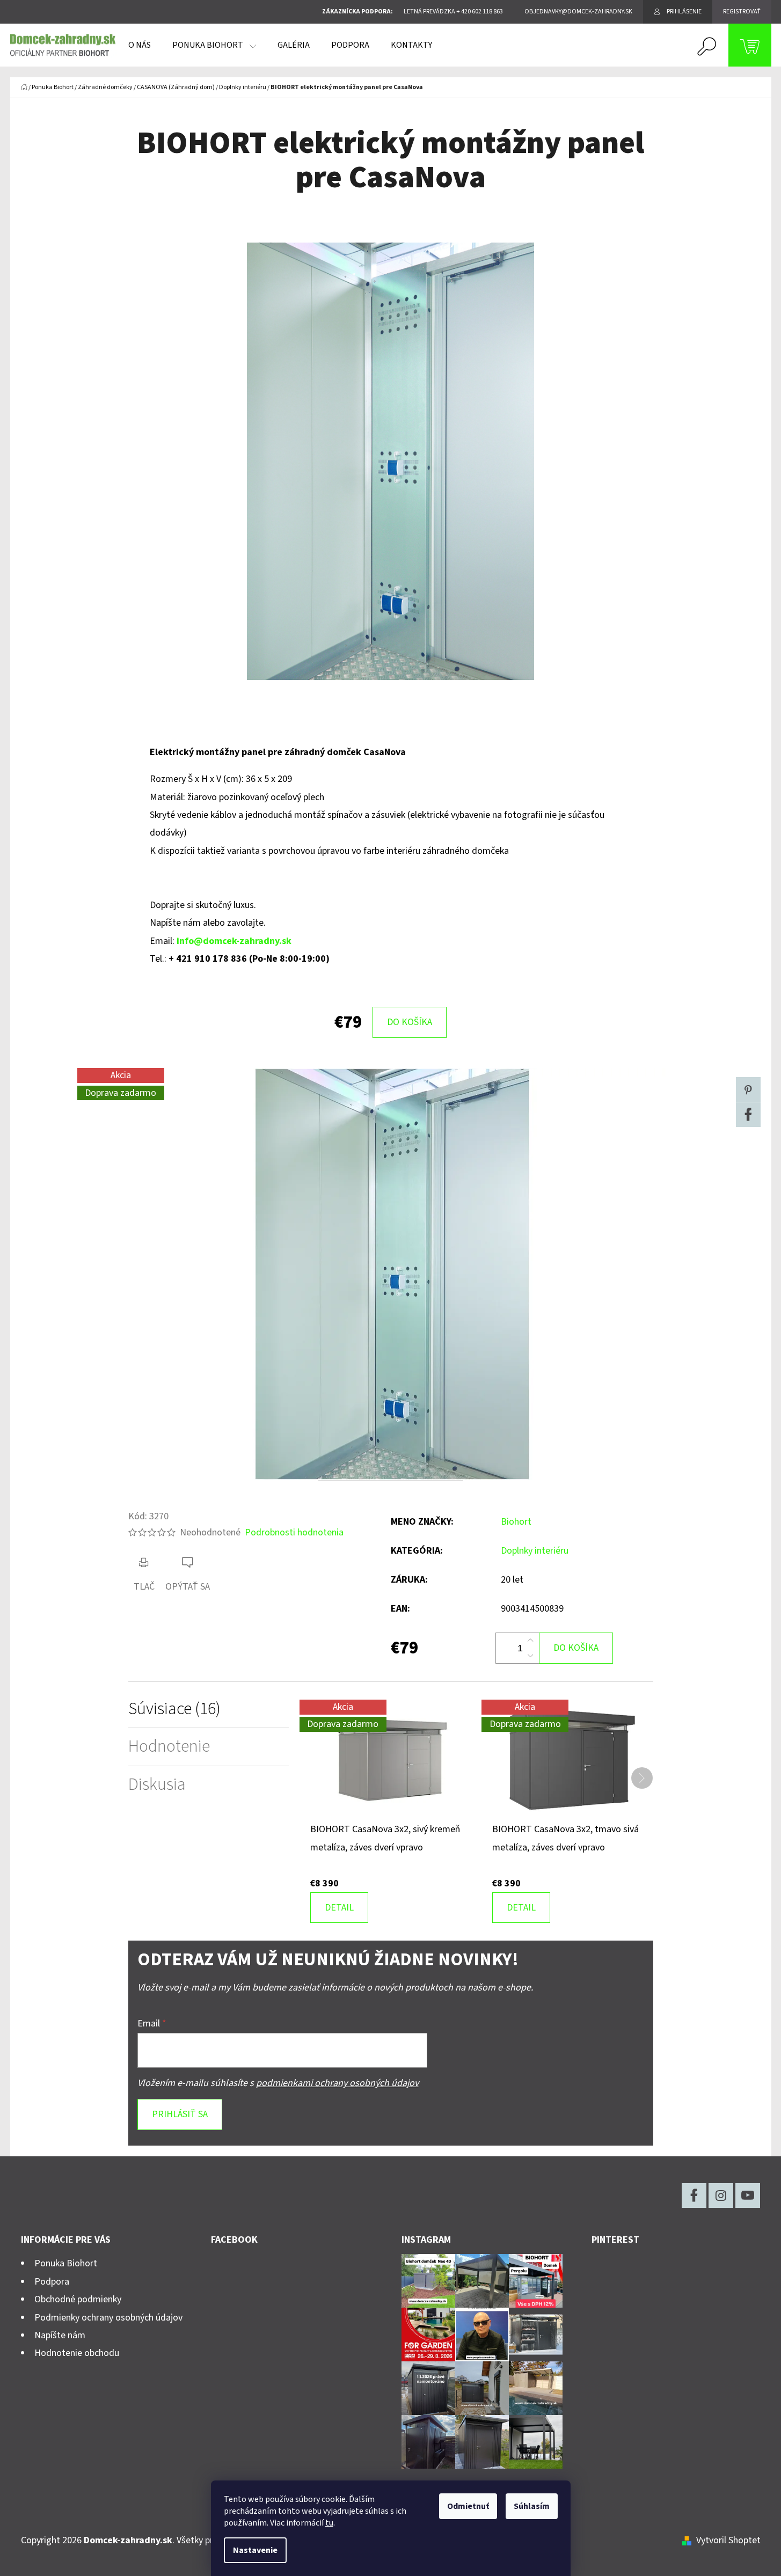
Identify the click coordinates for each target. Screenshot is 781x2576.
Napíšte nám (60, 2335)
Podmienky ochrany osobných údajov (108, 2318)
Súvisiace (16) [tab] (174, 1709)
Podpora (52, 2282)
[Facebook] (748, 1115)
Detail (339, 1908)
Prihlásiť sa (180, 2114)
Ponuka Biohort (66, 2263)
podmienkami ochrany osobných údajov (337, 2083)
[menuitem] (140, 45)
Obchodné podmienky (78, 2299)
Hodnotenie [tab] (169, 1747)
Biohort (516, 1522)
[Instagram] (721, 2196)
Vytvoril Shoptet (728, 2540)
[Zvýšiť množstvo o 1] (530, 1641)
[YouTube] (748, 2196)
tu (329, 2523)
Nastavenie (255, 2550)
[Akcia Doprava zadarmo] (390, 1759)
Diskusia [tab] (157, 1785)
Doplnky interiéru (535, 1551)
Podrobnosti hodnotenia (294, 1532)
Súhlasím (532, 2506)
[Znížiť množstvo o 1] (530, 1656)
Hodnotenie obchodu (77, 2353)
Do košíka (410, 1022)
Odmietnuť (468, 2506)
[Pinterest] (748, 1089)
